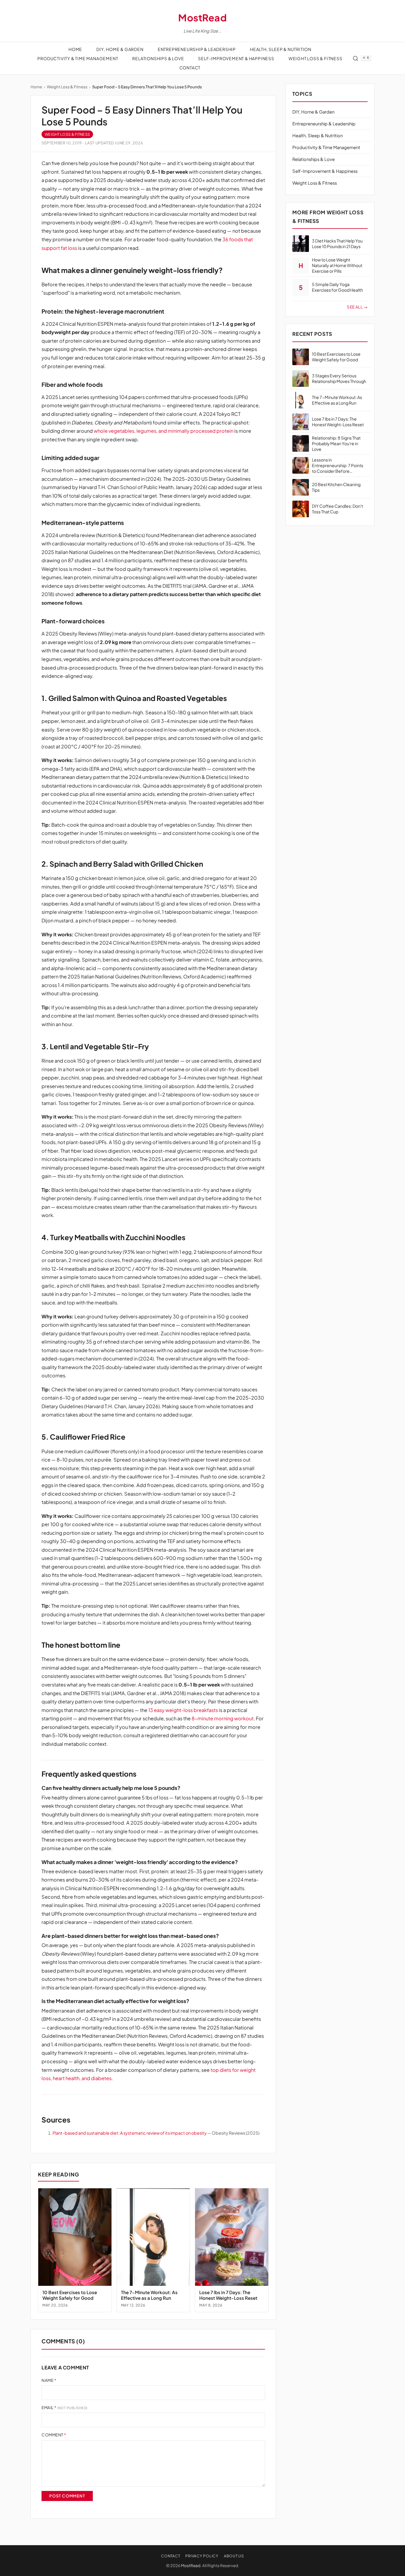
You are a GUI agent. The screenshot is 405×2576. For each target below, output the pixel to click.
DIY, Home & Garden (120, 49)
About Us (234, 2556)
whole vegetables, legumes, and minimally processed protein (164, 431)
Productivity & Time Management (78, 58)
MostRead (203, 17)
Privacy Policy (202, 2556)
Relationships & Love (158, 58)
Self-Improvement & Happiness (236, 58)
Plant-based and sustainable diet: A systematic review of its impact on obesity (130, 2133)
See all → (357, 307)
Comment (54, 2435)
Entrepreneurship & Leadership (197, 49)
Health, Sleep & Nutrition (281, 49)
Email (64, 2407)
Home (75, 49)
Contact (190, 68)
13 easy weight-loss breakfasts (183, 1710)
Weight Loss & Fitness (315, 58)
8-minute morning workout (223, 1718)
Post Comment (67, 2496)
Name (49, 2380)
